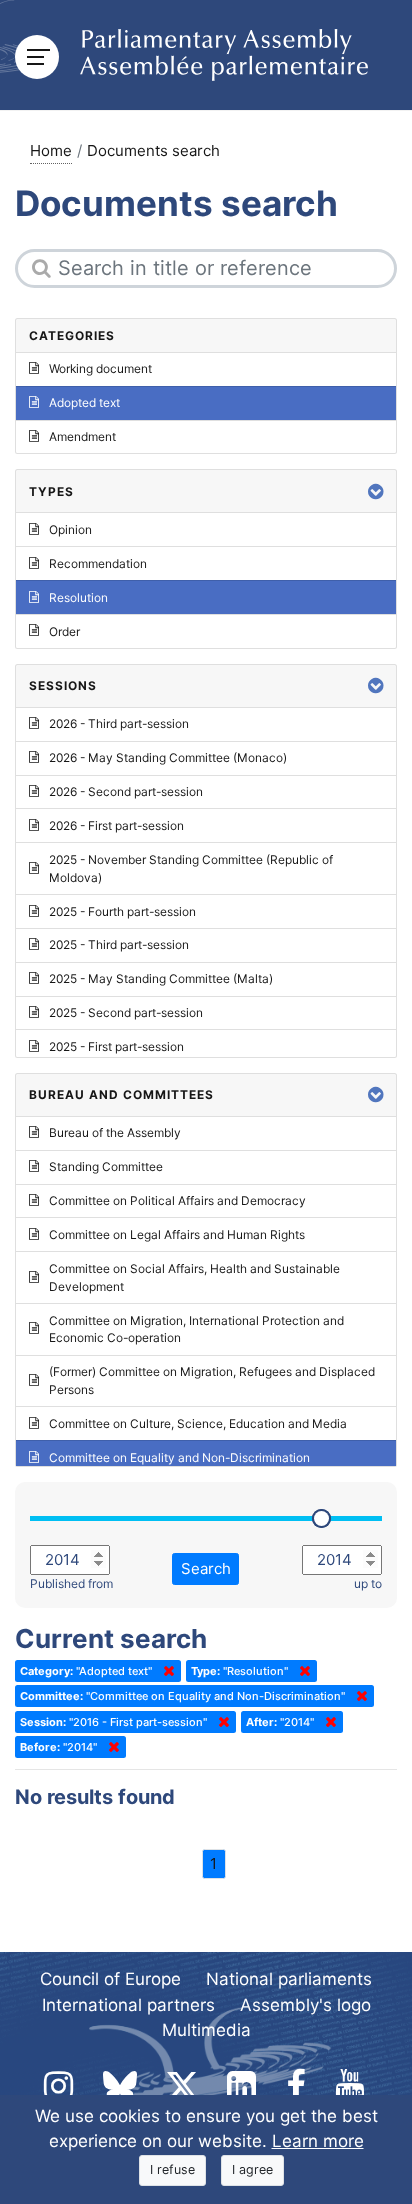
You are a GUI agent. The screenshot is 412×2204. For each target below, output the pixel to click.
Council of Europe (110, 1979)
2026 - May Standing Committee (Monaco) (168, 757)
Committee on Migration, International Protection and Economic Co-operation (196, 1329)
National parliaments (289, 1979)
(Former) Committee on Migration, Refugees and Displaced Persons (212, 1380)
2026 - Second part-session (126, 791)
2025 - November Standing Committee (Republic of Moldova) (191, 868)
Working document (100, 368)
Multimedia (206, 2030)
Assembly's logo (305, 2005)
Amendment (82, 436)
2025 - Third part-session (119, 944)
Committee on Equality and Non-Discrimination (179, 1457)
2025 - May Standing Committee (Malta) (161, 978)
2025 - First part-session (116, 1046)
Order (64, 631)
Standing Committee (106, 1166)
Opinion (70, 529)
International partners (128, 2005)
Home (51, 150)
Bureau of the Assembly (115, 1132)
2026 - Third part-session (119, 723)
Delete (165, 1671)
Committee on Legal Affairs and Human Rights (177, 1234)
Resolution (78, 597)
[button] (376, 491)
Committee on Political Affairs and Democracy (177, 1200)
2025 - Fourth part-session (122, 911)
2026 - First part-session (116, 825)
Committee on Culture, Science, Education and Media (198, 1423)
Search (206, 1568)
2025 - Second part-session (126, 1012)
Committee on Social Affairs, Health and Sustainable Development (194, 1277)
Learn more (318, 2141)
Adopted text (84, 402)
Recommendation (98, 563)
